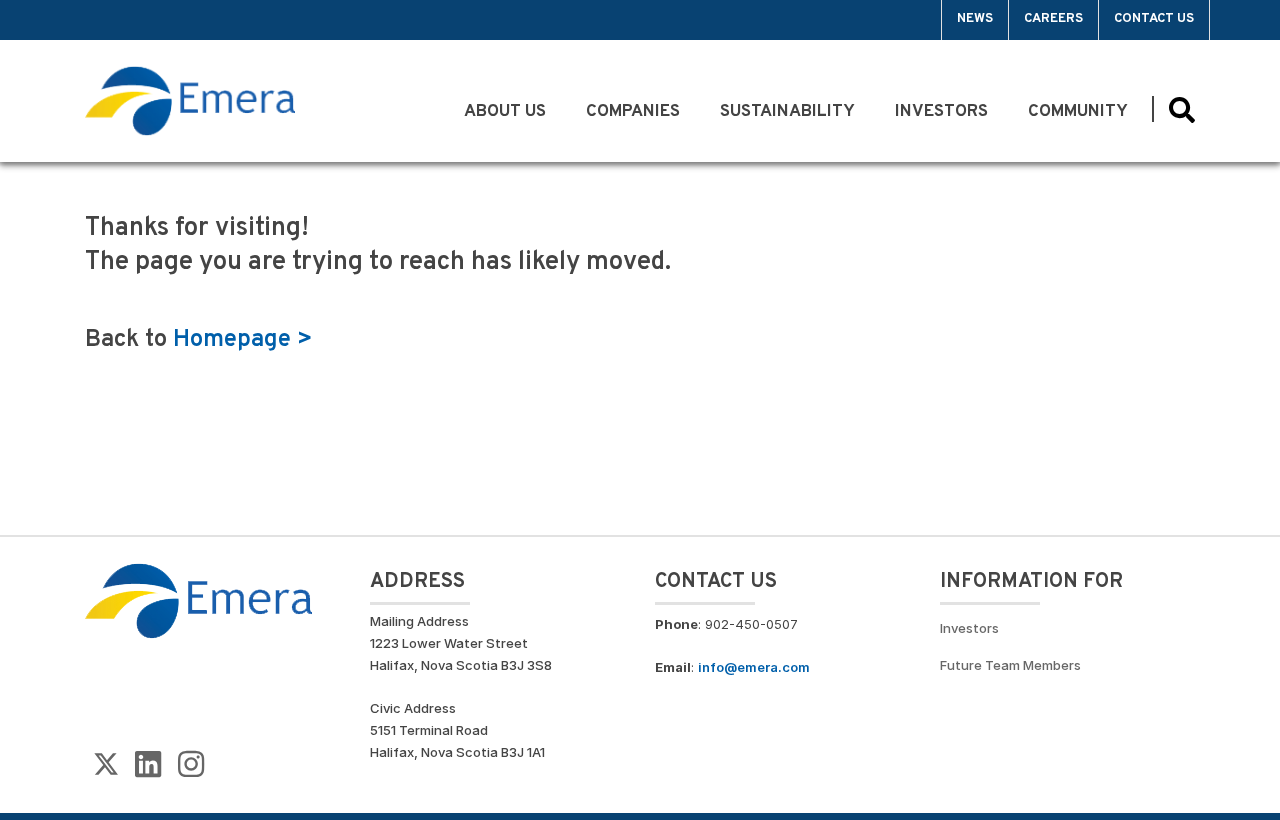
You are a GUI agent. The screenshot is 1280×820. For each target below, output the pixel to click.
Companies (633, 112)
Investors (941, 112)
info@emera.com (754, 667)
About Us (505, 112)
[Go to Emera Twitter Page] (106, 764)
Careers (1053, 19)
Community (1080, 112)
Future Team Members (1010, 665)
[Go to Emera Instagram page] (191, 764)
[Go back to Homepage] (198, 599)
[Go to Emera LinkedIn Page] (148, 764)
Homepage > (243, 340)
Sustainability (787, 112)
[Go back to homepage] (128, 20)
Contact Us (1154, 19)
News (975, 19)
